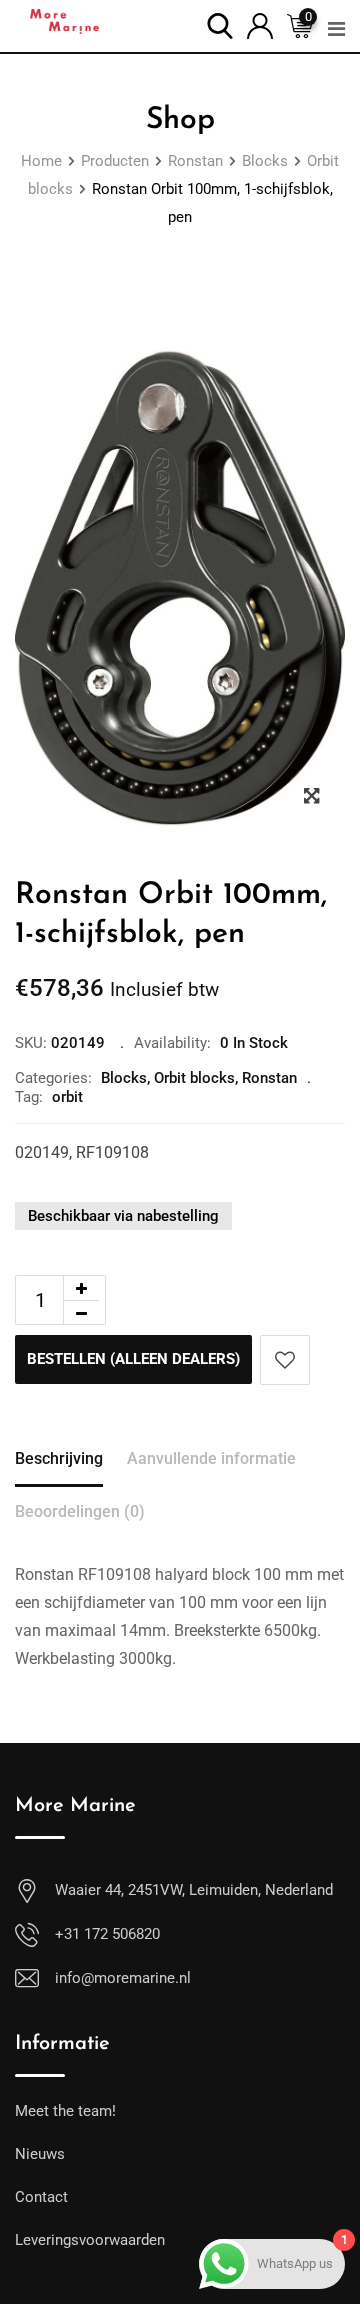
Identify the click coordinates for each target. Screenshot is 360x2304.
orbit (67, 1097)
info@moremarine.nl (123, 1978)
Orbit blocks (194, 1078)
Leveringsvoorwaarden (90, 2240)
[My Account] (260, 24)
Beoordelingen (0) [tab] (80, 1511)
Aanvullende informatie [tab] (211, 1458)
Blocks (124, 1078)
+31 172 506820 (107, 1934)
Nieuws (40, 2154)
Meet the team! (65, 2111)
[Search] (220, 24)
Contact (41, 2197)
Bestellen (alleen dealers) (133, 1359)
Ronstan (269, 1078)
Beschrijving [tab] (59, 1458)
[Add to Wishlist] (285, 1360)
